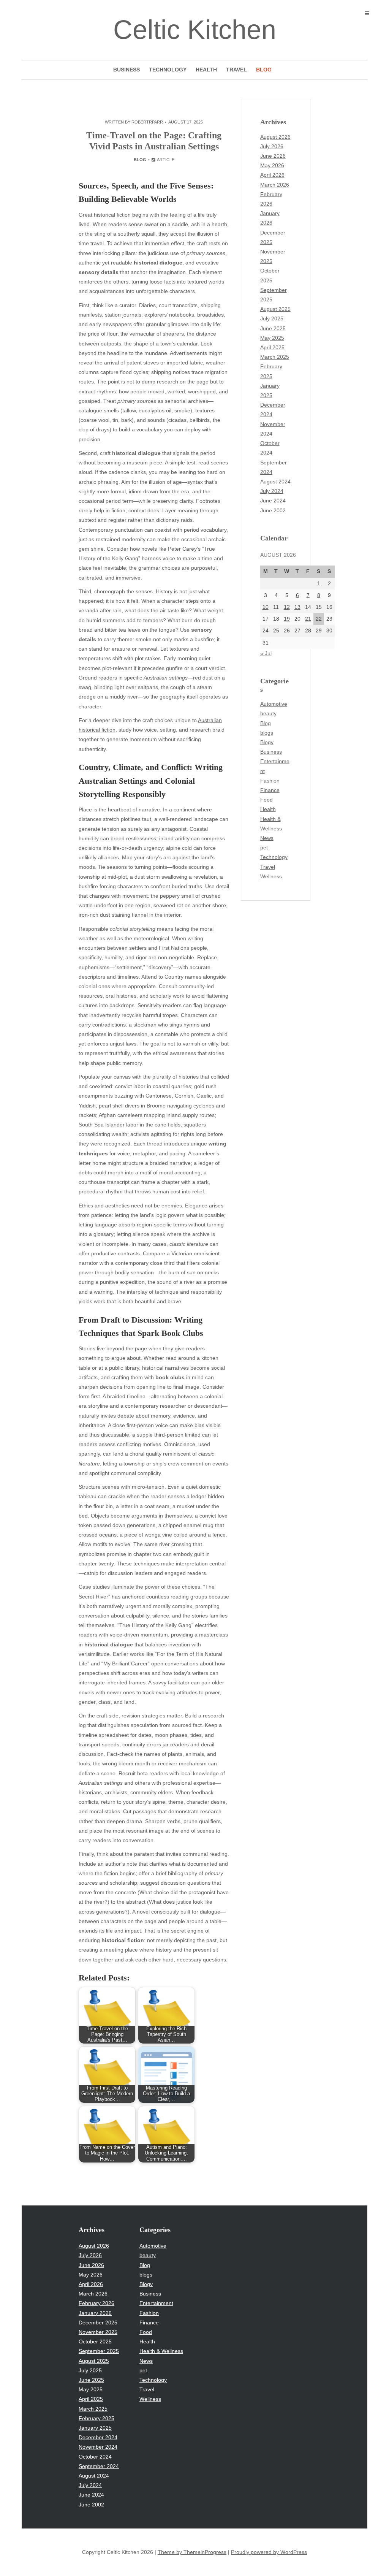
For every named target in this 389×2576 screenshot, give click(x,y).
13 (297, 607)
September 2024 (99, 2466)
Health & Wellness (161, 2351)
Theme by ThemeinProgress (192, 2552)
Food (266, 800)
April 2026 (272, 175)
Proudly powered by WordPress (269, 2552)
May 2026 (272, 165)
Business (127, 70)
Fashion (270, 781)
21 (308, 619)
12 (287, 607)
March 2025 (275, 357)
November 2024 (98, 2447)
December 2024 (98, 2437)
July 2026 (272, 146)
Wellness (271, 876)
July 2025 (272, 318)
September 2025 (99, 2351)
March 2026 (275, 185)
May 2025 (272, 338)
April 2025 (272, 347)
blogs (267, 733)
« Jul (266, 653)
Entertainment (156, 2303)
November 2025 (98, 2332)
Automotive (274, 704)
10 (266, 607)
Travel (236, 70)
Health (206, 70)
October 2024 (95, 2457)
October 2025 (95, 2342)
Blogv (267, 742)
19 (287, 619)
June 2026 (273, 156)
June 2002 (273, 510)
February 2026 (96, 2303)
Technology (168, 70)
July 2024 (272, 491)
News (267, 838)
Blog (264, 70)
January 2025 (95, 2428)
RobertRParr (147, 122)
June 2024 (273, 501)
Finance (270, 790)
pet (264, 848)
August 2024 (275, 482)
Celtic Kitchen (195, 30)
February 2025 (96, 2418)
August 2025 (275, 309)
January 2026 (95, 2313)
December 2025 (98, 2323)
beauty (268, 713)
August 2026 (275, 137)
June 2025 (273, 328)
